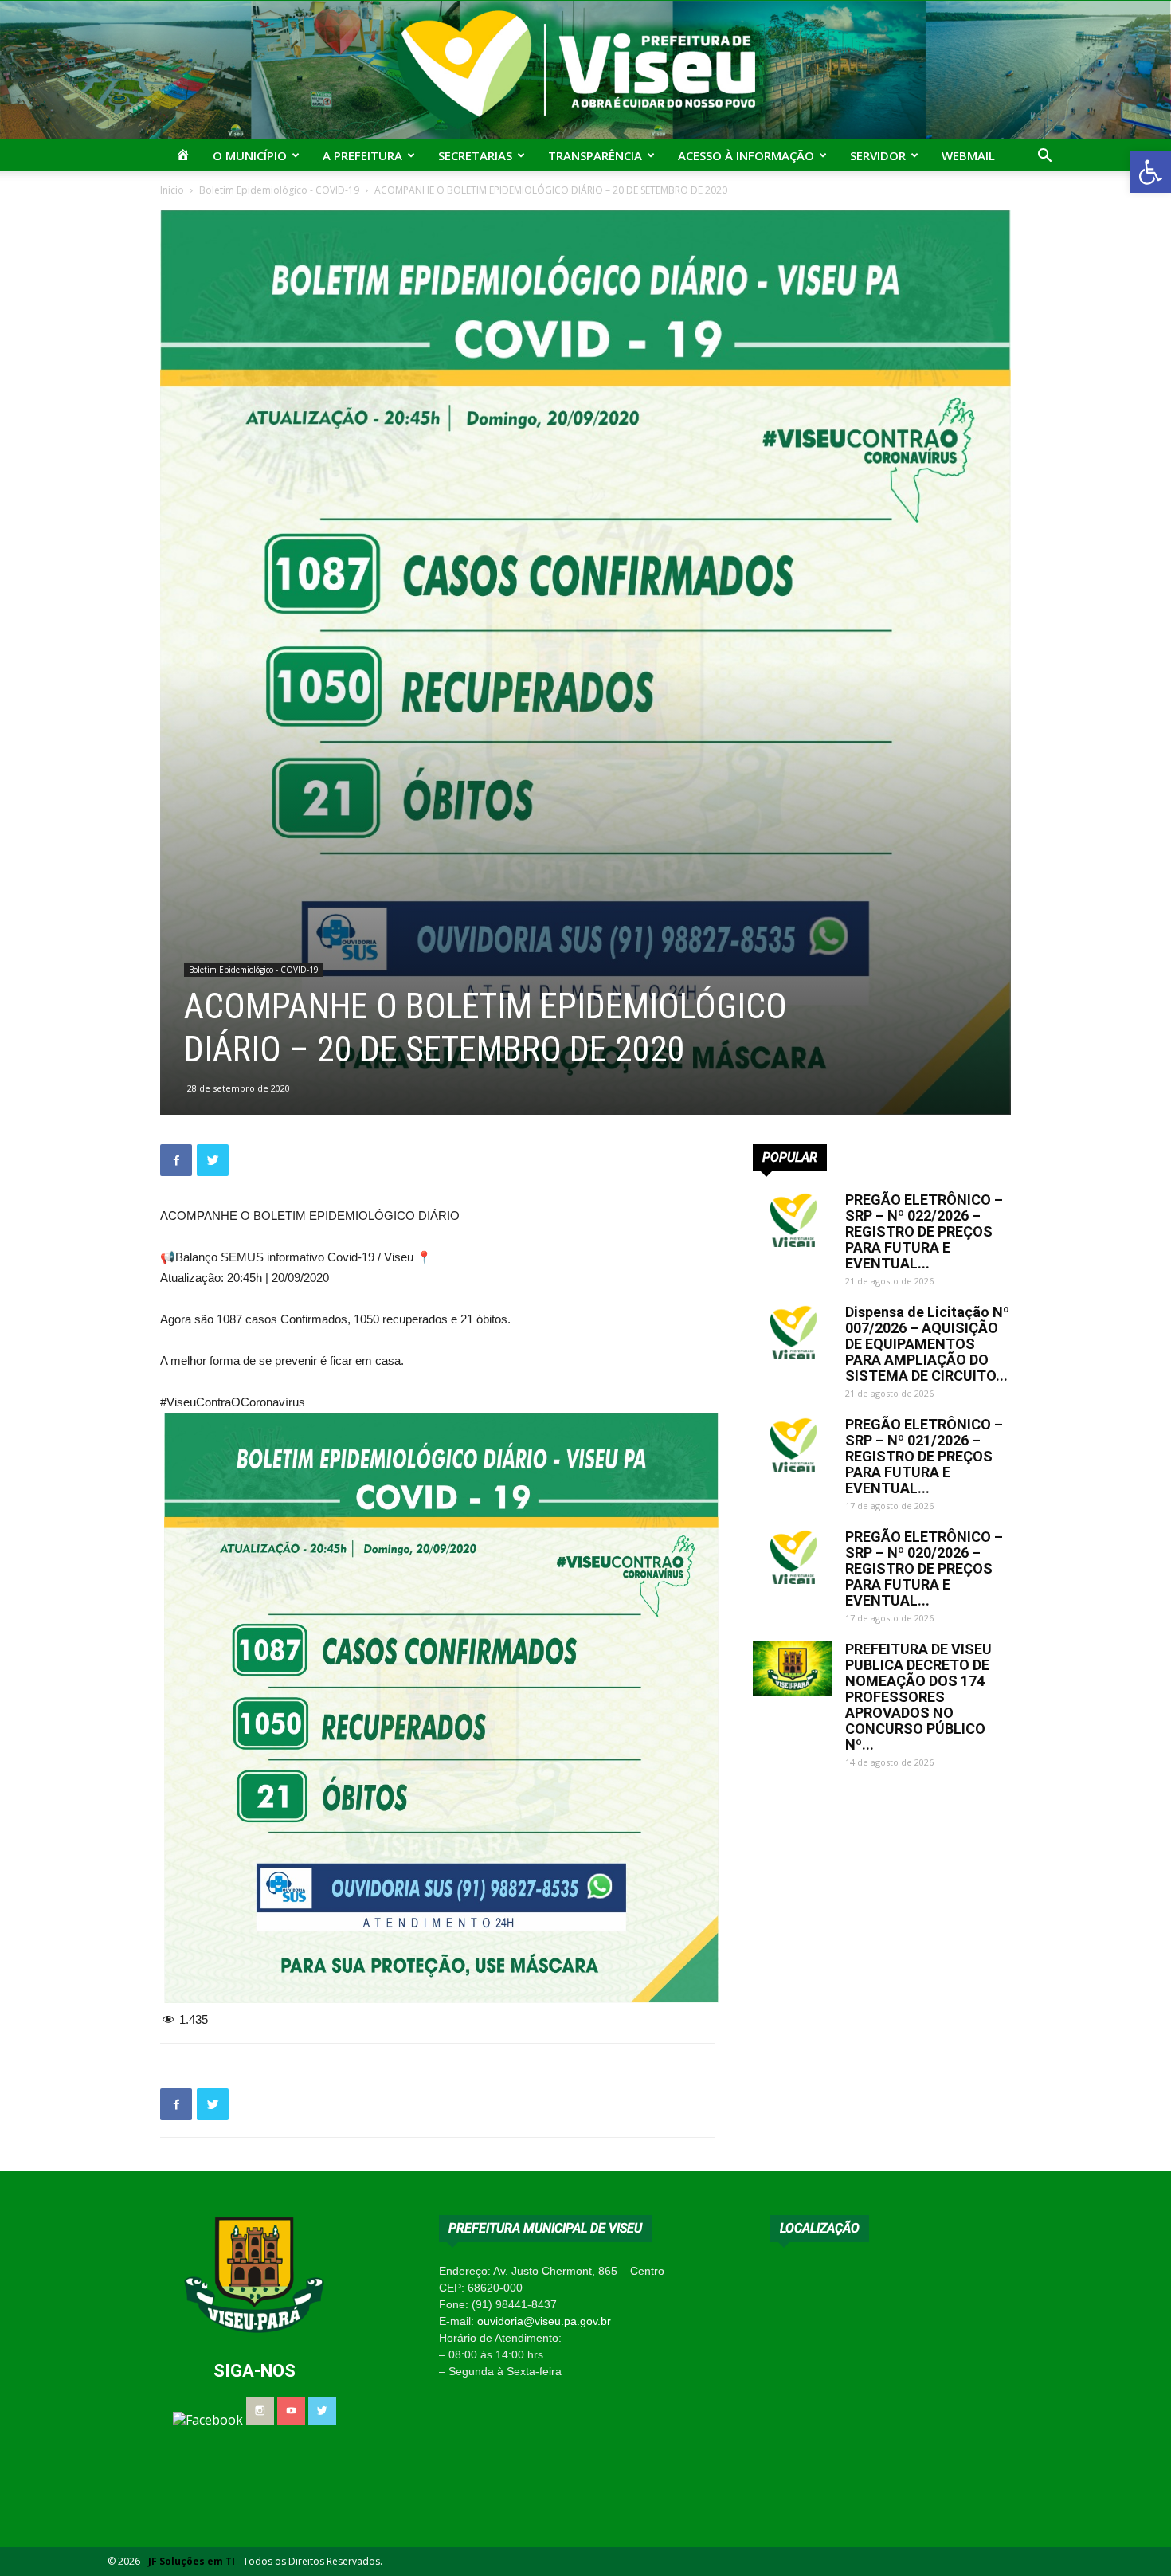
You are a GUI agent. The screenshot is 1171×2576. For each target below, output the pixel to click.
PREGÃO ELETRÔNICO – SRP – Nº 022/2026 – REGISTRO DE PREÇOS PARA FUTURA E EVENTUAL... (924, 1231)
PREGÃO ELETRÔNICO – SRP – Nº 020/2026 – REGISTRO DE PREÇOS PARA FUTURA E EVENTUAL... (924, 1568)
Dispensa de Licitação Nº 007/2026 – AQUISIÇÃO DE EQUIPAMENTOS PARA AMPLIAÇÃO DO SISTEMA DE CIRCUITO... (927, 1344)
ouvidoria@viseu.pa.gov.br (544, 2321)
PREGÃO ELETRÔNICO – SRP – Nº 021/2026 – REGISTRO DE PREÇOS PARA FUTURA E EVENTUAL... (924, 1456)
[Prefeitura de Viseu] (585, 70)
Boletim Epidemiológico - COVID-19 (279, 190)
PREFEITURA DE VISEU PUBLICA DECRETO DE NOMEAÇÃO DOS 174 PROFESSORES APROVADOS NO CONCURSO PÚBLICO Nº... (918, 1697)
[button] (1150, 172)
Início (172, 190)
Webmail (968, 155)
